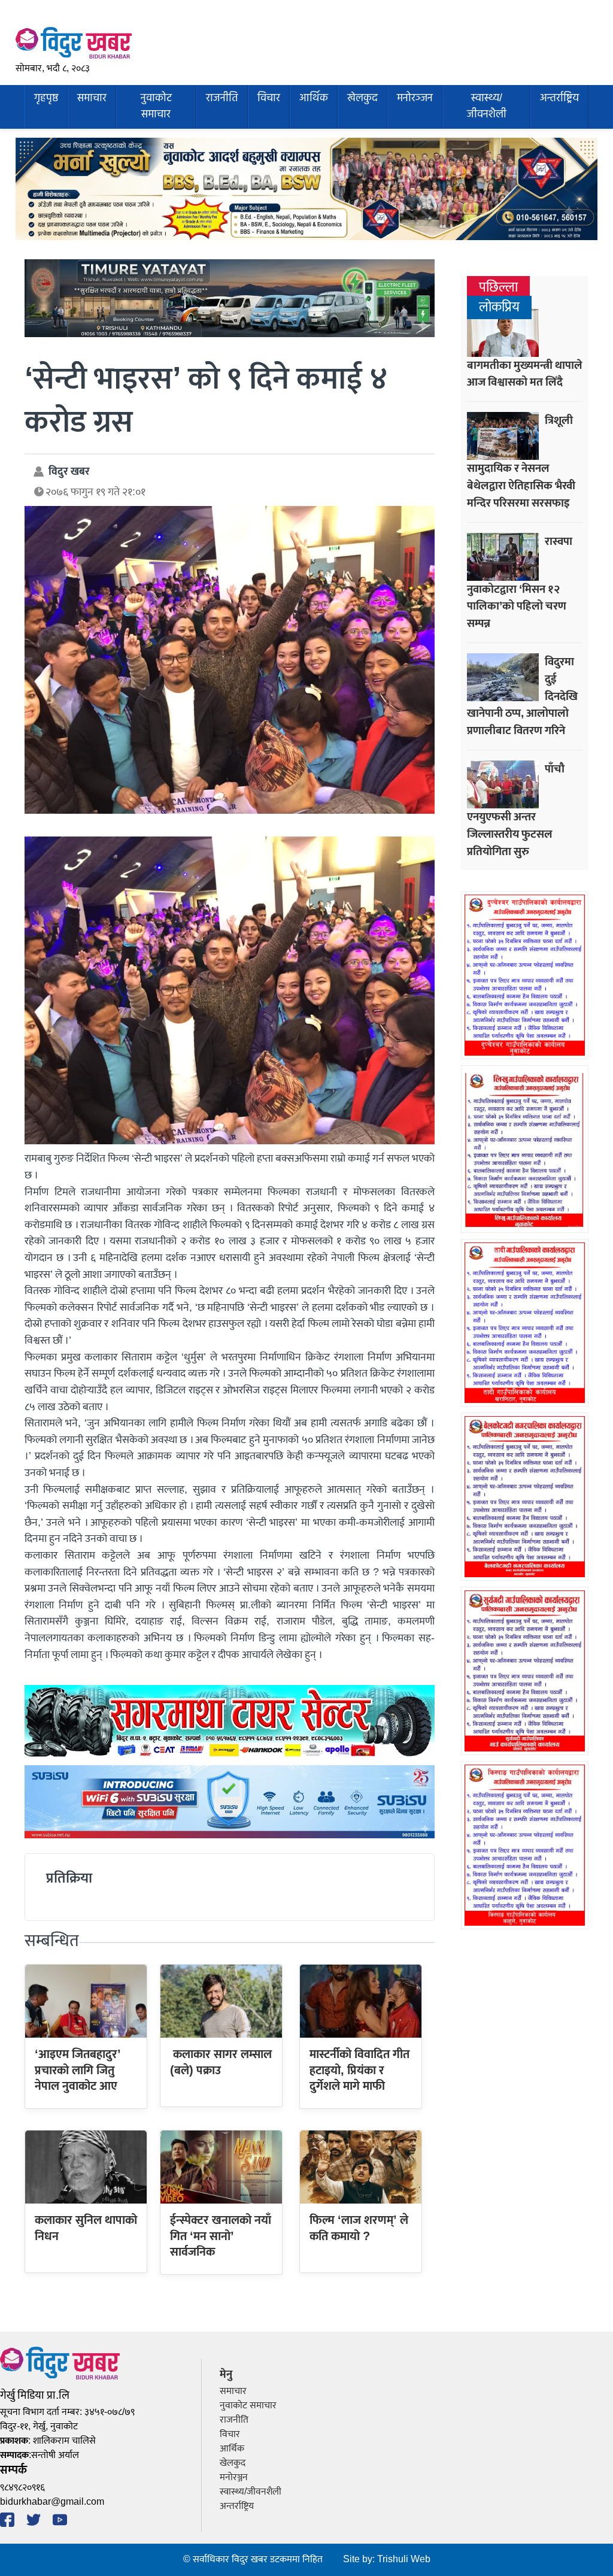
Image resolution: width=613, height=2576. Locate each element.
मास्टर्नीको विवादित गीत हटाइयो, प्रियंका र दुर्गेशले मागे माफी (359, 2070)
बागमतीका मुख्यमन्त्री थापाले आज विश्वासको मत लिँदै (525, 374)
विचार (269, 99)
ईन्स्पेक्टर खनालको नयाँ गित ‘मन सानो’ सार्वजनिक (221, 2236)
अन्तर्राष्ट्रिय (559, 99)
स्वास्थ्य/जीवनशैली (487, 106)
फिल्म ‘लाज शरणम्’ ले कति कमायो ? (359, 2228)
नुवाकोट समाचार (156, 106)
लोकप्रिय (499, 307)
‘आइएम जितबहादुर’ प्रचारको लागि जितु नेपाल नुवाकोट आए (78, 2070)
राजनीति (222, 99)
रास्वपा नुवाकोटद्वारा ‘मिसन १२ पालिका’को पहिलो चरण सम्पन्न (520, 583)
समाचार (92, 99)
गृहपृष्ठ (46, 99)
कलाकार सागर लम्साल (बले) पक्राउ (221, 2062)
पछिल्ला (498, 288)
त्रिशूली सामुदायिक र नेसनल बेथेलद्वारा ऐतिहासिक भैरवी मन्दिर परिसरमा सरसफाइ (521, 462)
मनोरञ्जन (415, 99)
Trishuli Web (404, 2560)
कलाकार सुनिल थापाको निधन (86, 2228)
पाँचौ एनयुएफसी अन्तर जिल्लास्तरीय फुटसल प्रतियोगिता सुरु (516, 810)
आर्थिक (314, 99)
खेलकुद (362, 99)
